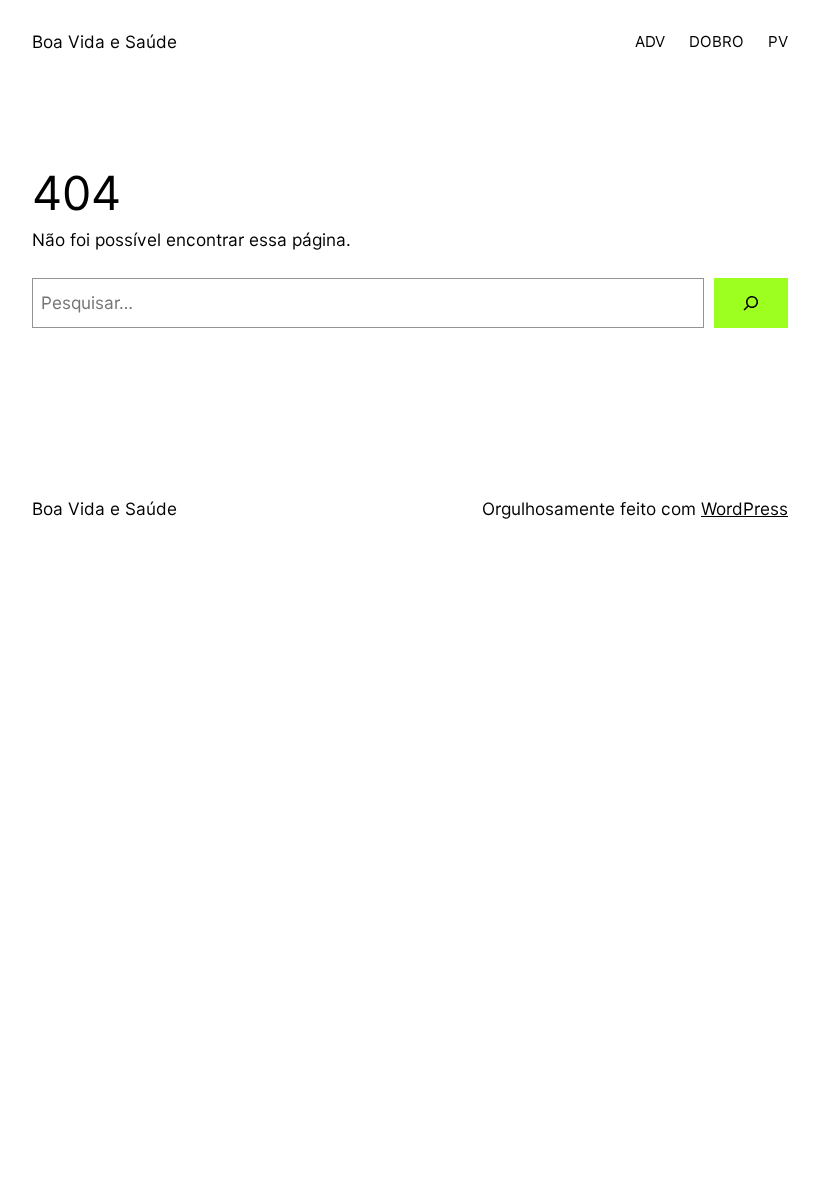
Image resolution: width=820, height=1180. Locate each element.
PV (778, 41)
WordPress (744, 508)
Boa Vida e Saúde (104, 41)
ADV (650, 41)
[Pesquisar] (751, 303)
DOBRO (716, 41)
